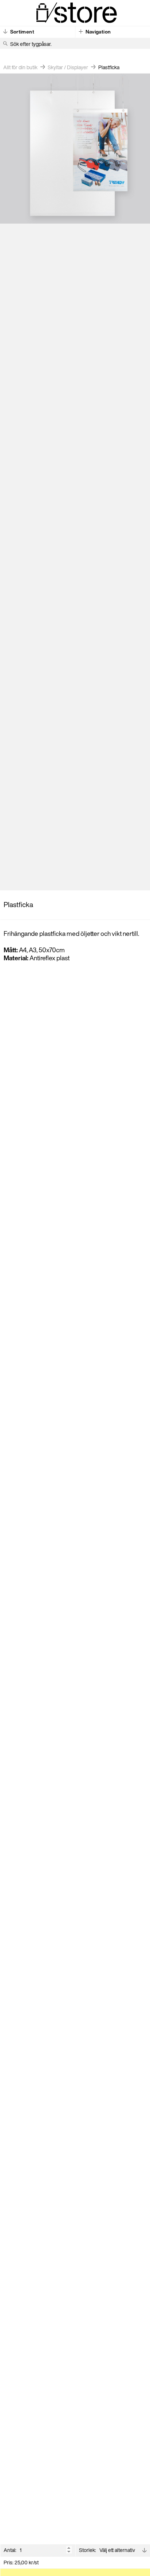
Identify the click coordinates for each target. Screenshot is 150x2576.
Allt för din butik (20, 67)
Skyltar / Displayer (68, 67)
